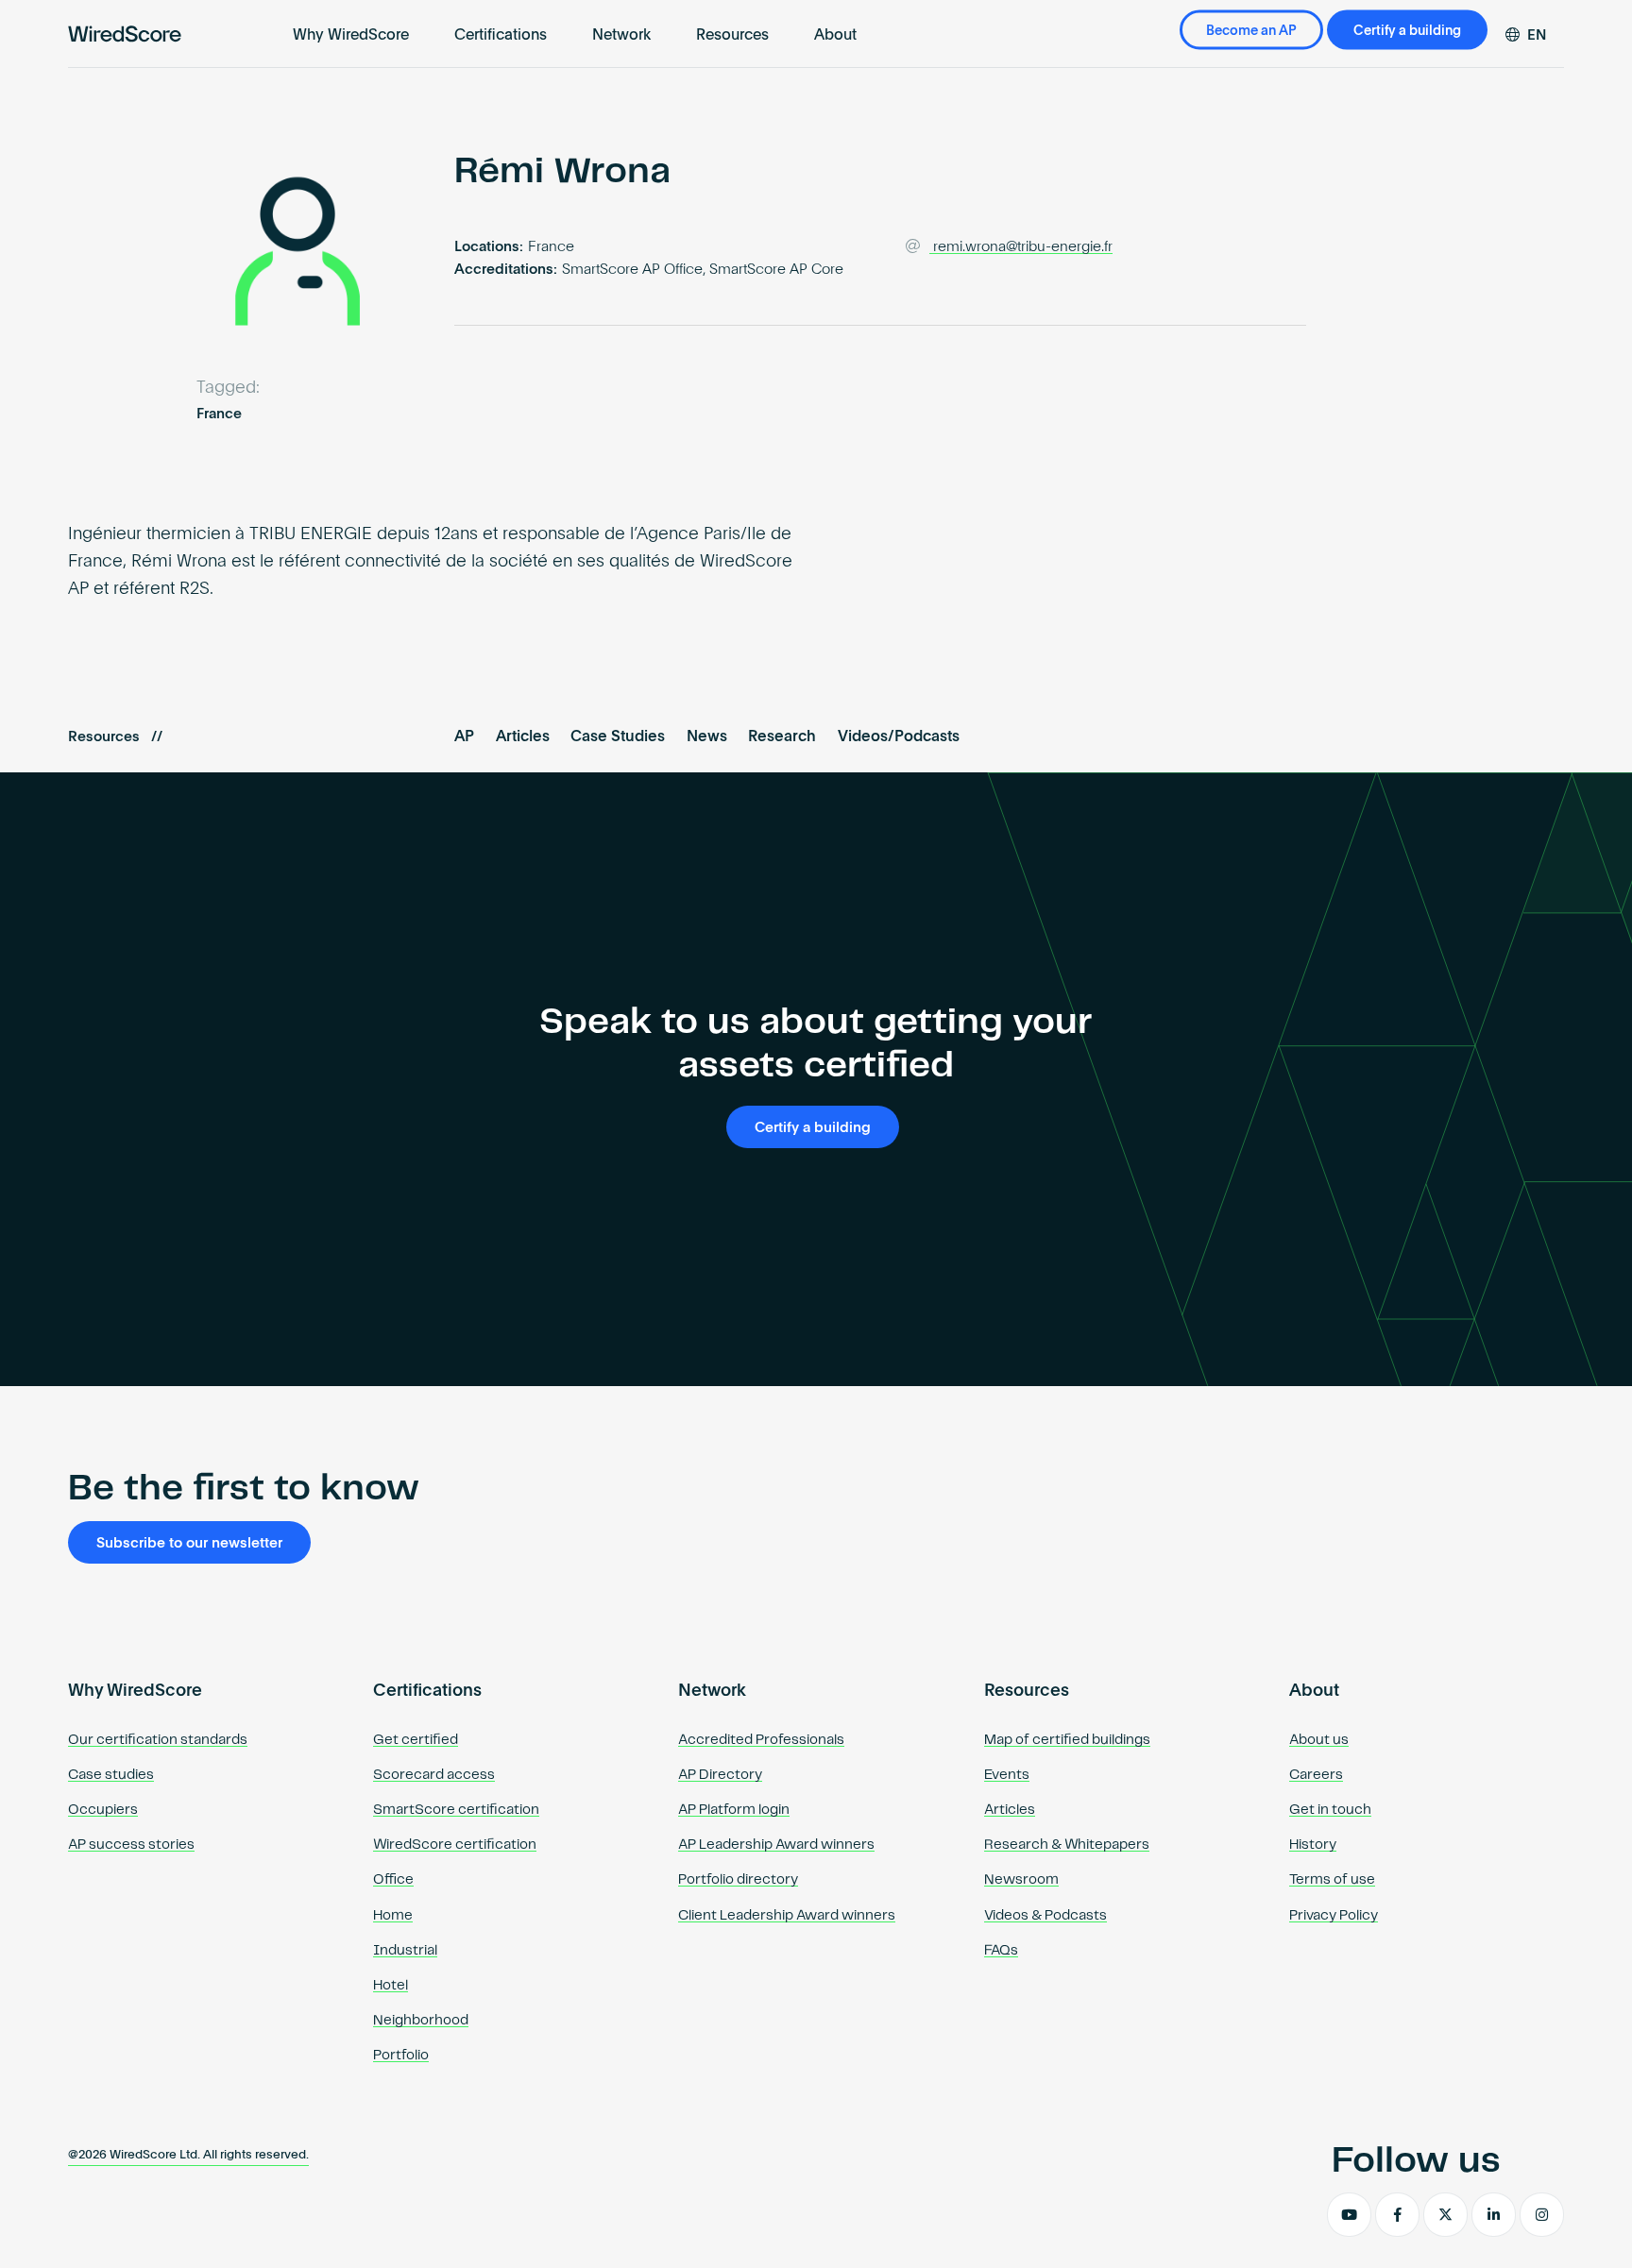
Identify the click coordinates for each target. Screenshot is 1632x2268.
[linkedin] (1494, 2215)
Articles (523, 737)
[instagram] (1542, 2215)
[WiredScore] (125, 34)
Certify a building (1407, 31)
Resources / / (115, 737)
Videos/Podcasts (899, 737)
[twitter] (1445, 2215)
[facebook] (1397, 2215)
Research (782, 737)
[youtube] (1349, 2215)
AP (464, 737)
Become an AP (1251, 31)
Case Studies (618, 737)
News (707, 737)
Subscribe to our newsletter (189, 1543)
